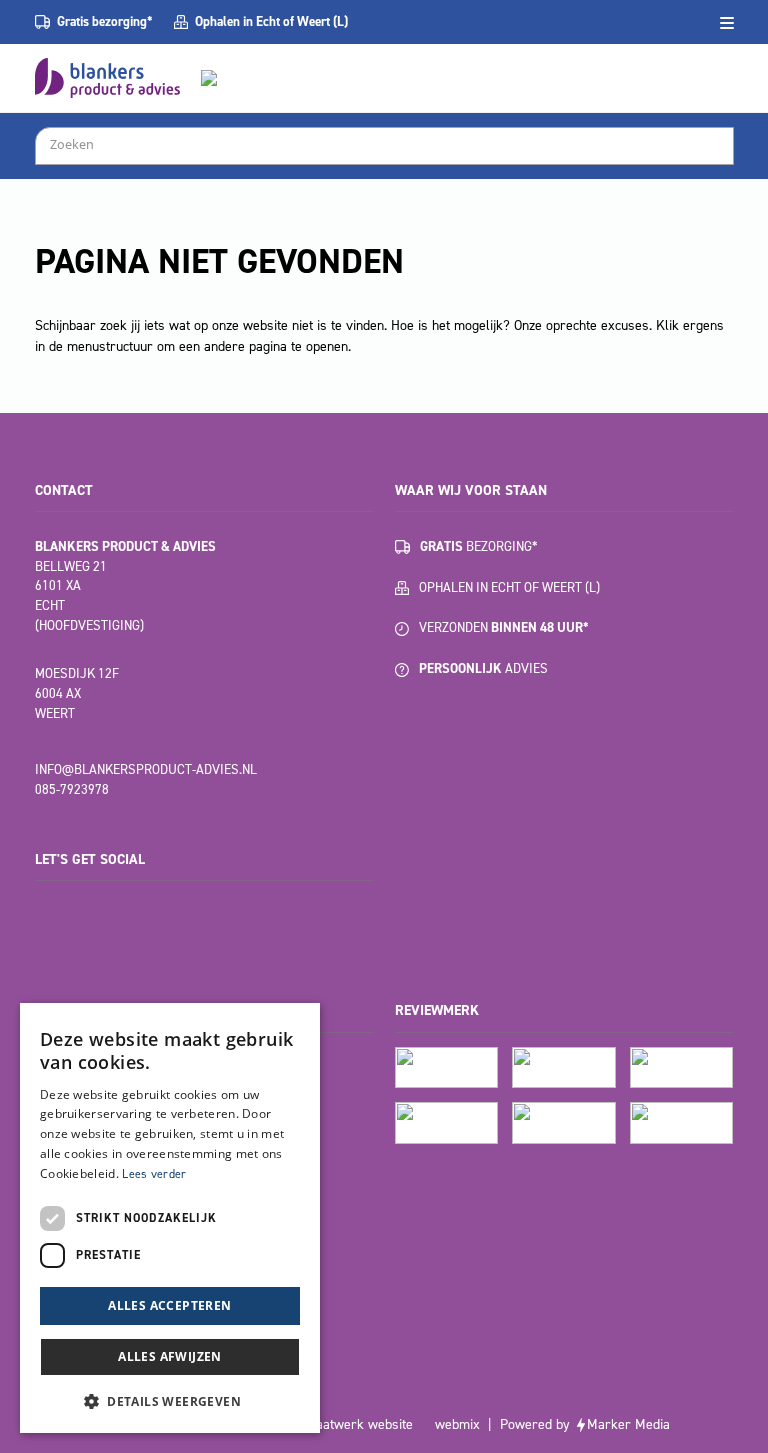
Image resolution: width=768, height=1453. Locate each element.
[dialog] (170, 1218)
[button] (170, 1401)
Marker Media (628, 1424)
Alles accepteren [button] (169, 1305)
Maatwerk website (359, 1424)
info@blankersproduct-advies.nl (146, 769)
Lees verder (154, 1174)
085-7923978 (72, 789)
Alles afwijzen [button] (170, 1356)
